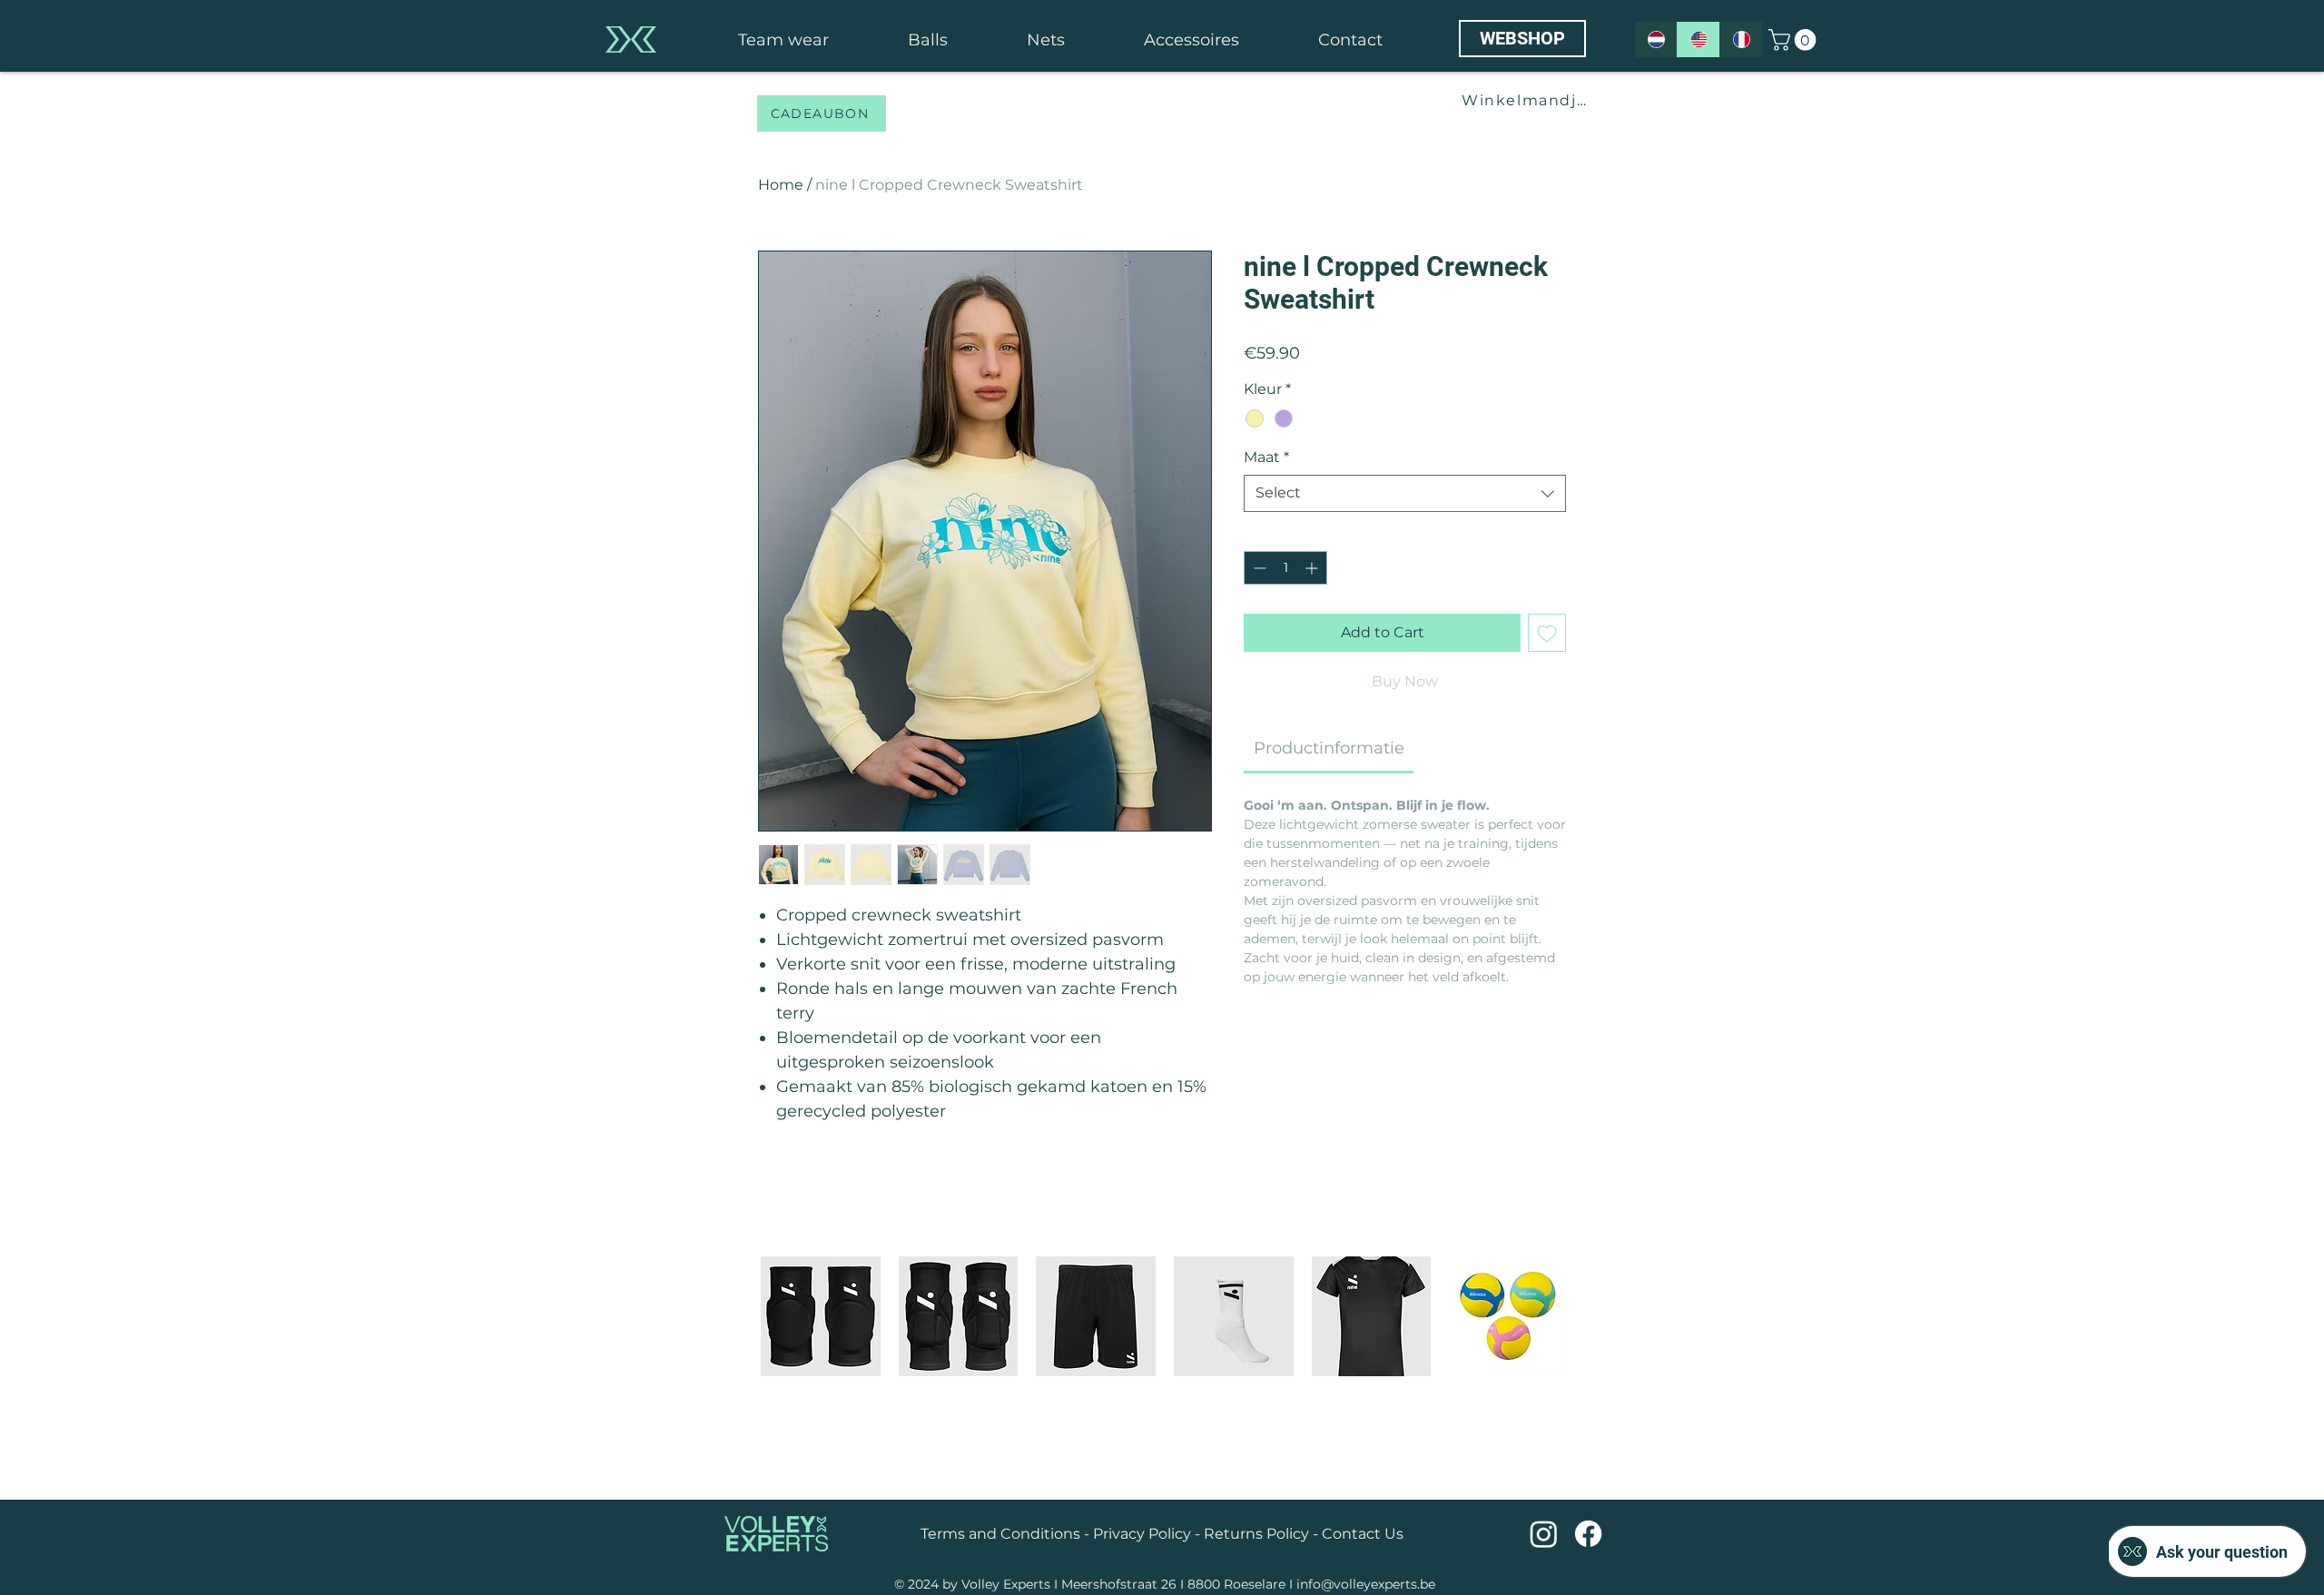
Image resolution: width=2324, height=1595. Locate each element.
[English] (1698, 39)
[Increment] (1313, 568)
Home (781, 185)
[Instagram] (1544, 1534)
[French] (1741, 39)
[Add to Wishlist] (1547, 633)
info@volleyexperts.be (1366, 1584)
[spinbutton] (1285, 568)
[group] (1165, 1364)
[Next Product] (1595, 1315)
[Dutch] (1656, 39)
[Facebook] (1588, 1534)
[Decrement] (1258, 568)
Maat (1266, 457)
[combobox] (1405, 493)
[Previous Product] (734, 1315)
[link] (1795, 40)
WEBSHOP (1522, 38)
